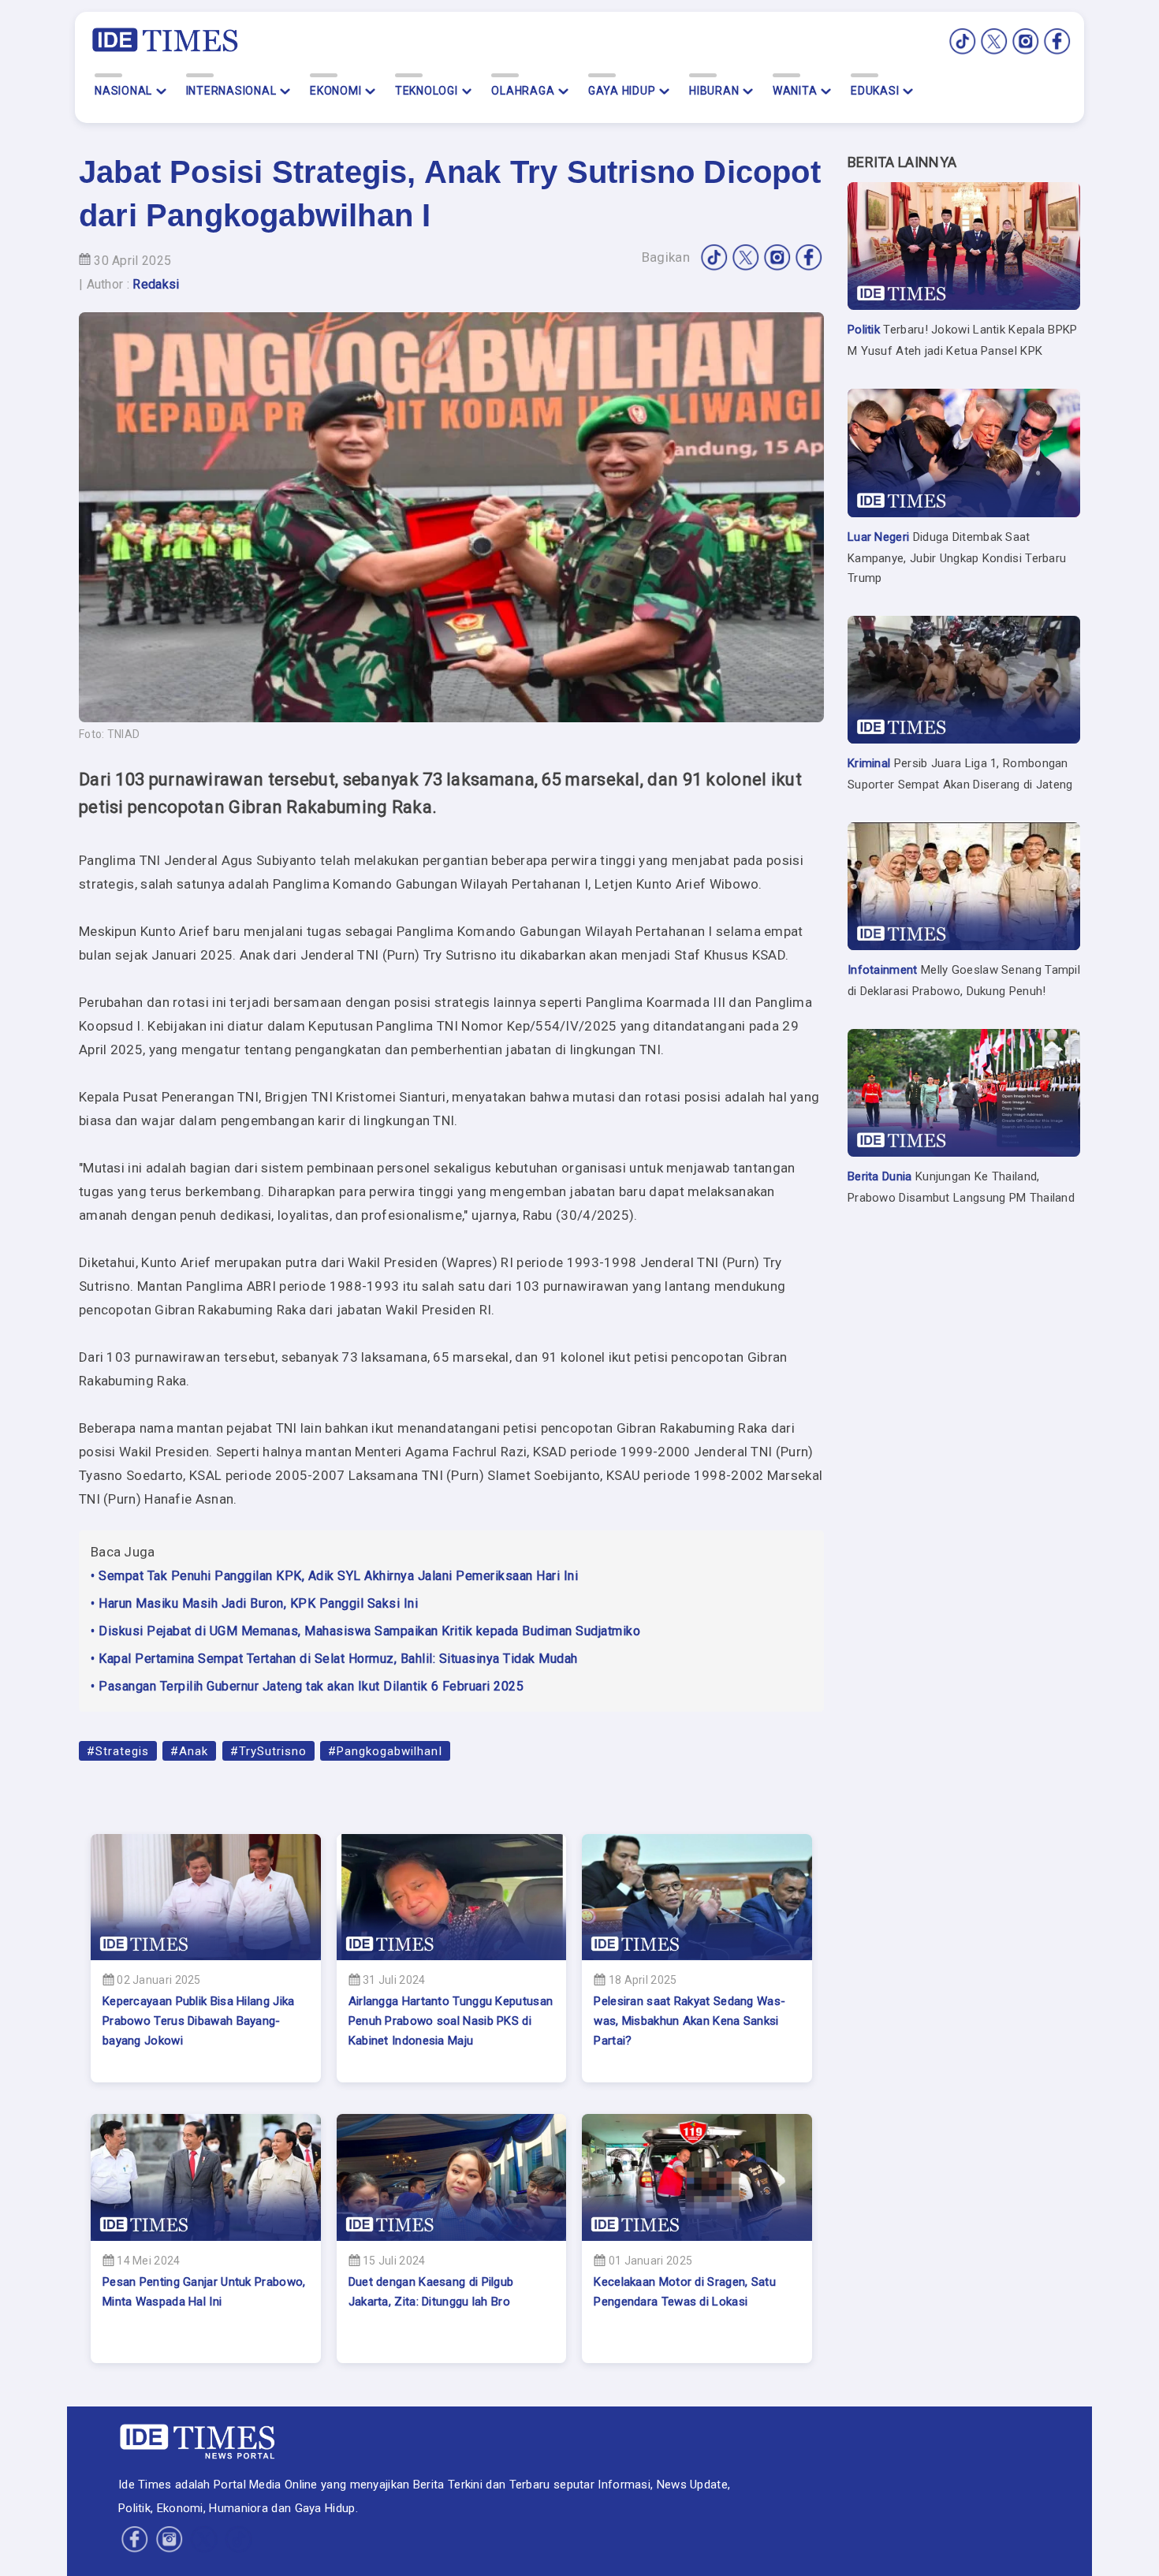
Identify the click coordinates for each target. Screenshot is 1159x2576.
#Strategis (118, 1751)
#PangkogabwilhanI (385, 1751)
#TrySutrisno (268, 1751)
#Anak (189, 1751)
